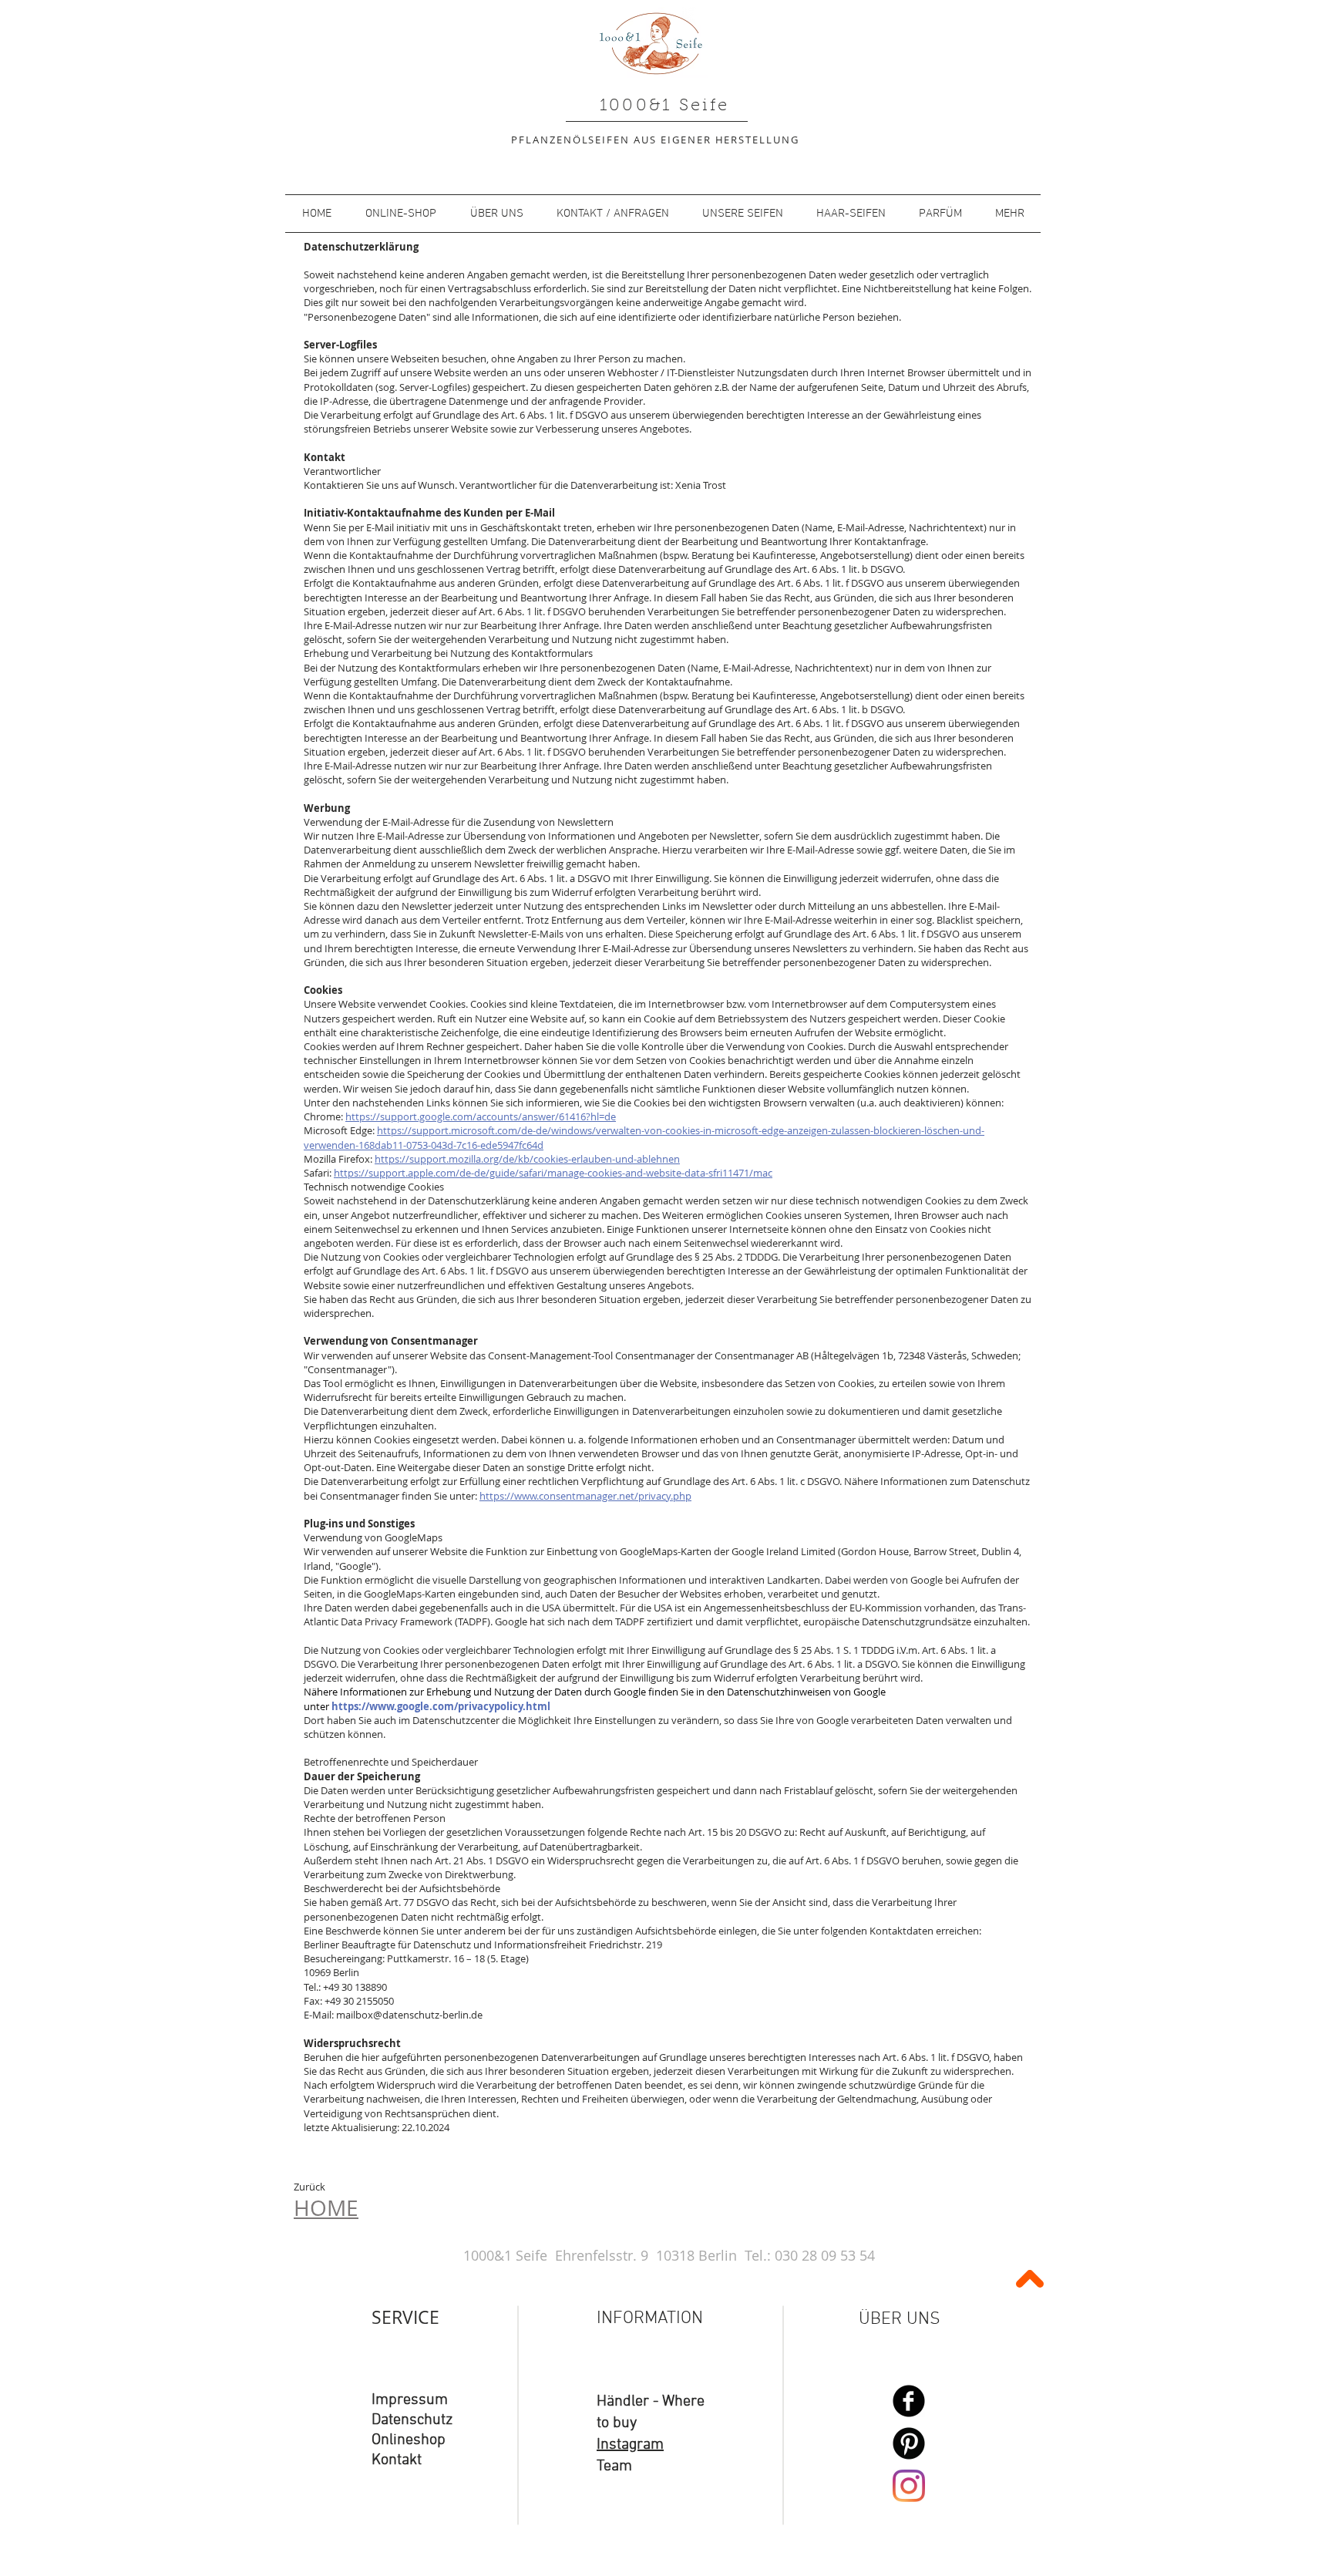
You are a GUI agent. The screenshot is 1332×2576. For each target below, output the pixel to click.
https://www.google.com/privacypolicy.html (441, 1706)
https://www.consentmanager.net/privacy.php (585, 1496)
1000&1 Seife (665, 106)
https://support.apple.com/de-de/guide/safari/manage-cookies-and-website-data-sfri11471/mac (553, 1173)
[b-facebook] (909, 2401)
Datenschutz (412, 2420)
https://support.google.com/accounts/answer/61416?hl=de (481, 1116)
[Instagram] (909, 2486)
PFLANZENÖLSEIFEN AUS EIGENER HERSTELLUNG (655, 140)
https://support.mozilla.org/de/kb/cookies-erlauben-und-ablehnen (527, 1159)
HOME (326, 2208)
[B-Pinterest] (909, 2443)
